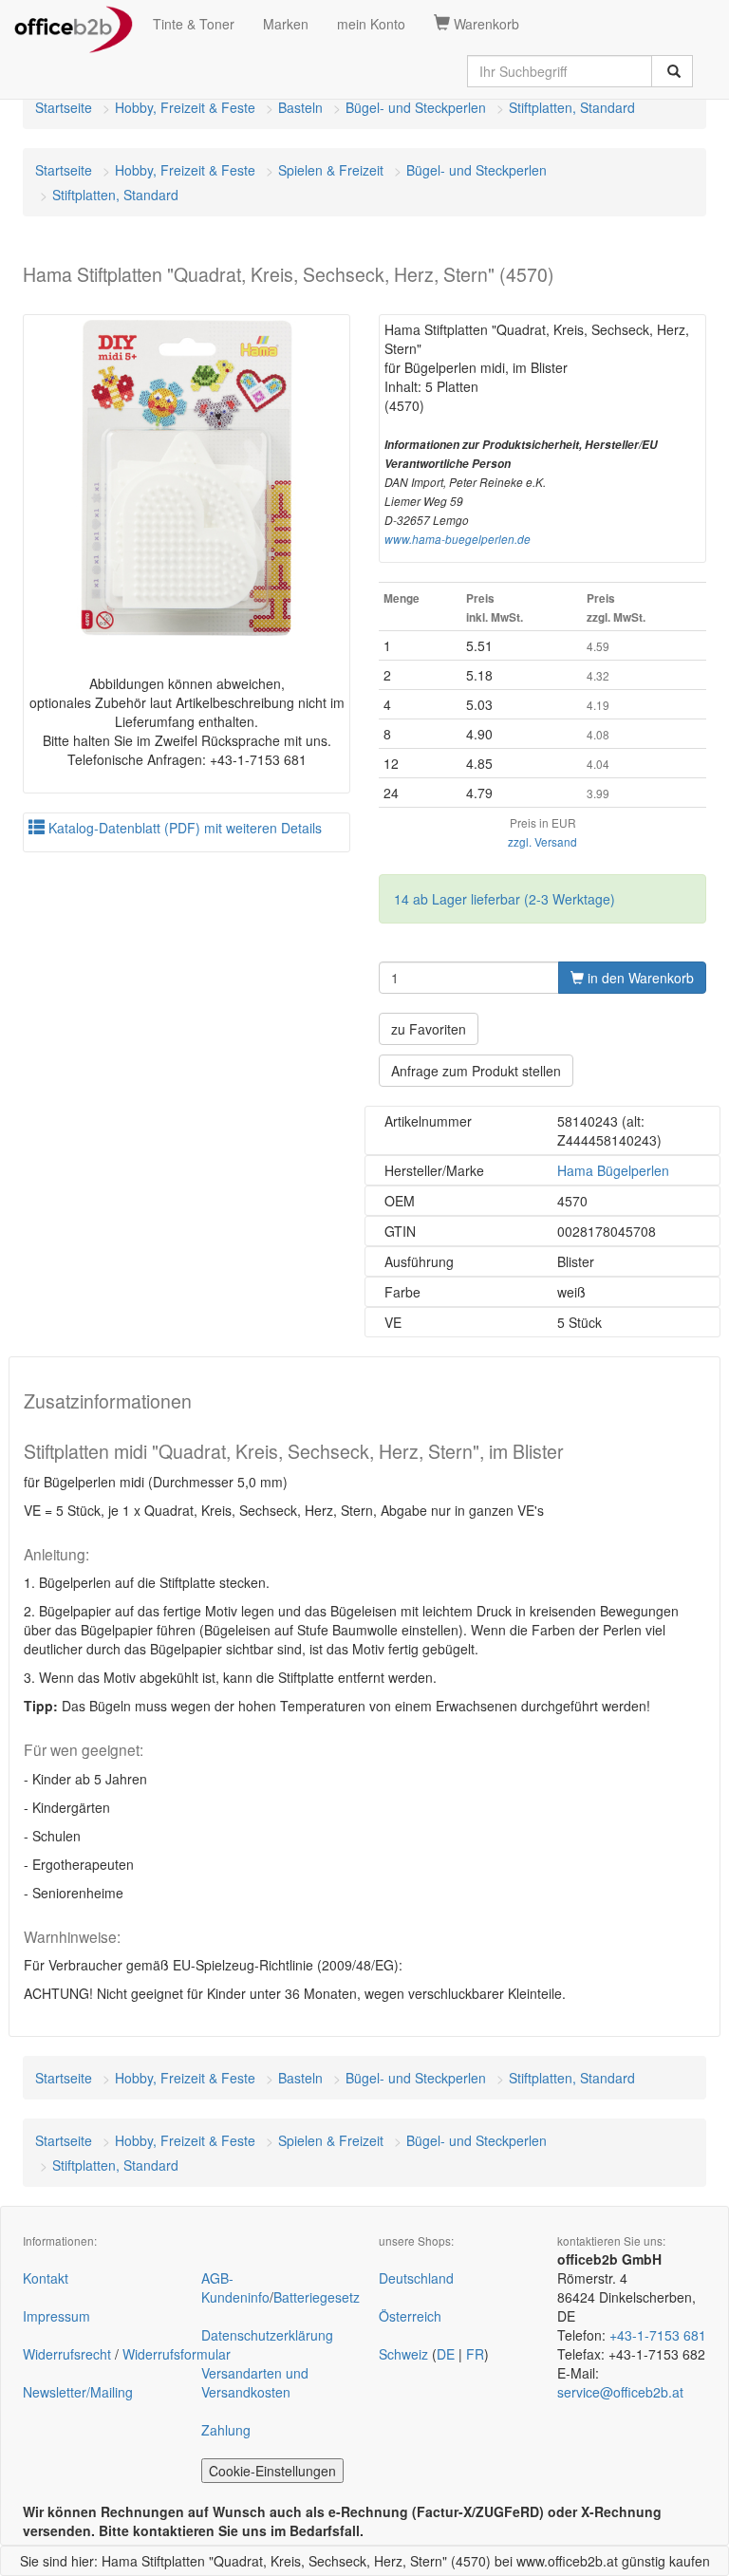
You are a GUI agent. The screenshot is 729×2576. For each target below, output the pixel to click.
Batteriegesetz (317, 2297)
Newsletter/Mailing (78, 2392)
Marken (286, 24)
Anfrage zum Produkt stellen (476, 1071)
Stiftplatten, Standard (572, 107)
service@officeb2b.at (620, 2392)
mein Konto (371, 24)
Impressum (56, 2316)
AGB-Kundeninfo (235, 2287)
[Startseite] (74, 24)
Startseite (64, 107)
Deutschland (416, 2278)
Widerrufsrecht (67, 2354)
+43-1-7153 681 (658, 2335)
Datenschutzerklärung (267, 2335)
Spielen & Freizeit (331, 170)
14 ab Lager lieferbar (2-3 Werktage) (505, 899)
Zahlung (226, 2430)
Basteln (300, 107)
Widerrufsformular (177, 2354)
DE (446, 2354)
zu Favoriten (429, 1029)
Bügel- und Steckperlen (416, 107)
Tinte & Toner (194, 24)
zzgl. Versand (542, 841)
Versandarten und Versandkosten (255, 2382)
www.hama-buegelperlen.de (458, 539)
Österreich (410, 2316)
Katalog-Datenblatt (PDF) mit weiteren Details (183, 828)
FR (475, 2354)
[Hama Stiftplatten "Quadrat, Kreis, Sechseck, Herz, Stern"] (187, 478)
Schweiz (403, 2354)
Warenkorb (485, 24)
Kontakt (46, 2278)
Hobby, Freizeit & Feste (185, 107)
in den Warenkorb (639, 978)
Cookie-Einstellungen (272, 2471)
